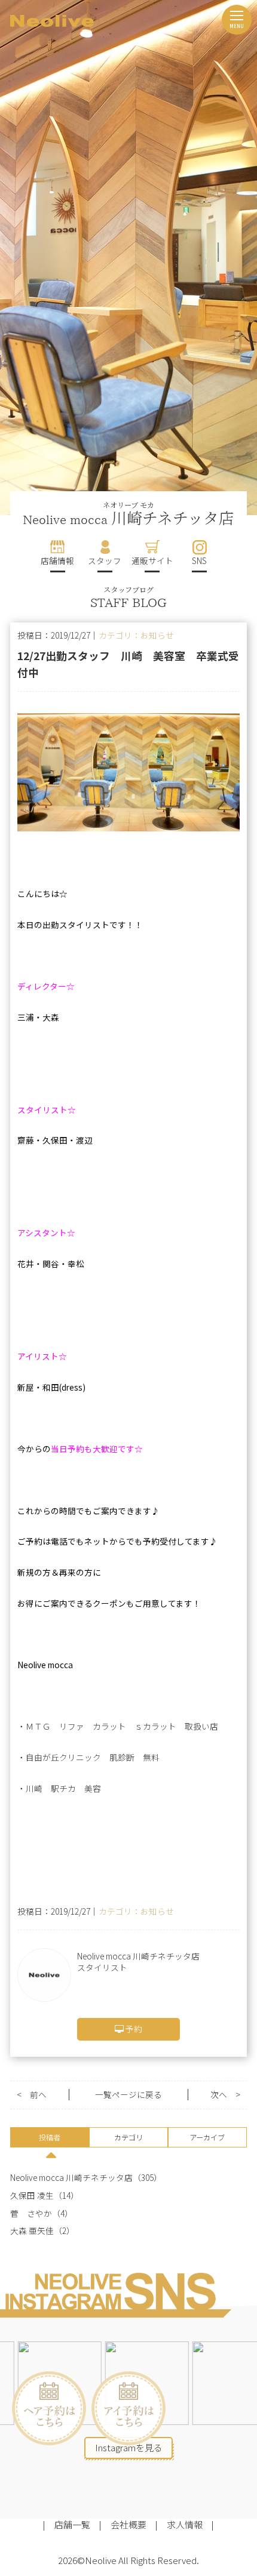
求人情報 (185, 2524)
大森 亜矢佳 (32, 2231)
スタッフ (105, 560)
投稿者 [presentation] (50, 2137)
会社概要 (128, 2524)
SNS (199, 560)
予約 (133, 2029)
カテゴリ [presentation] (128, 2137)
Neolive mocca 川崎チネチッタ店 (71, 2178)
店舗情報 (57, 560)
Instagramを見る (129, 2447)
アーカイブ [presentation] (207, 2137)
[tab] (50, 2139)
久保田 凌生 (32, 2196)
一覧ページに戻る (128, 2095)
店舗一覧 (72, 2524)
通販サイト (152, 560)
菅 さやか (31, 2213)
